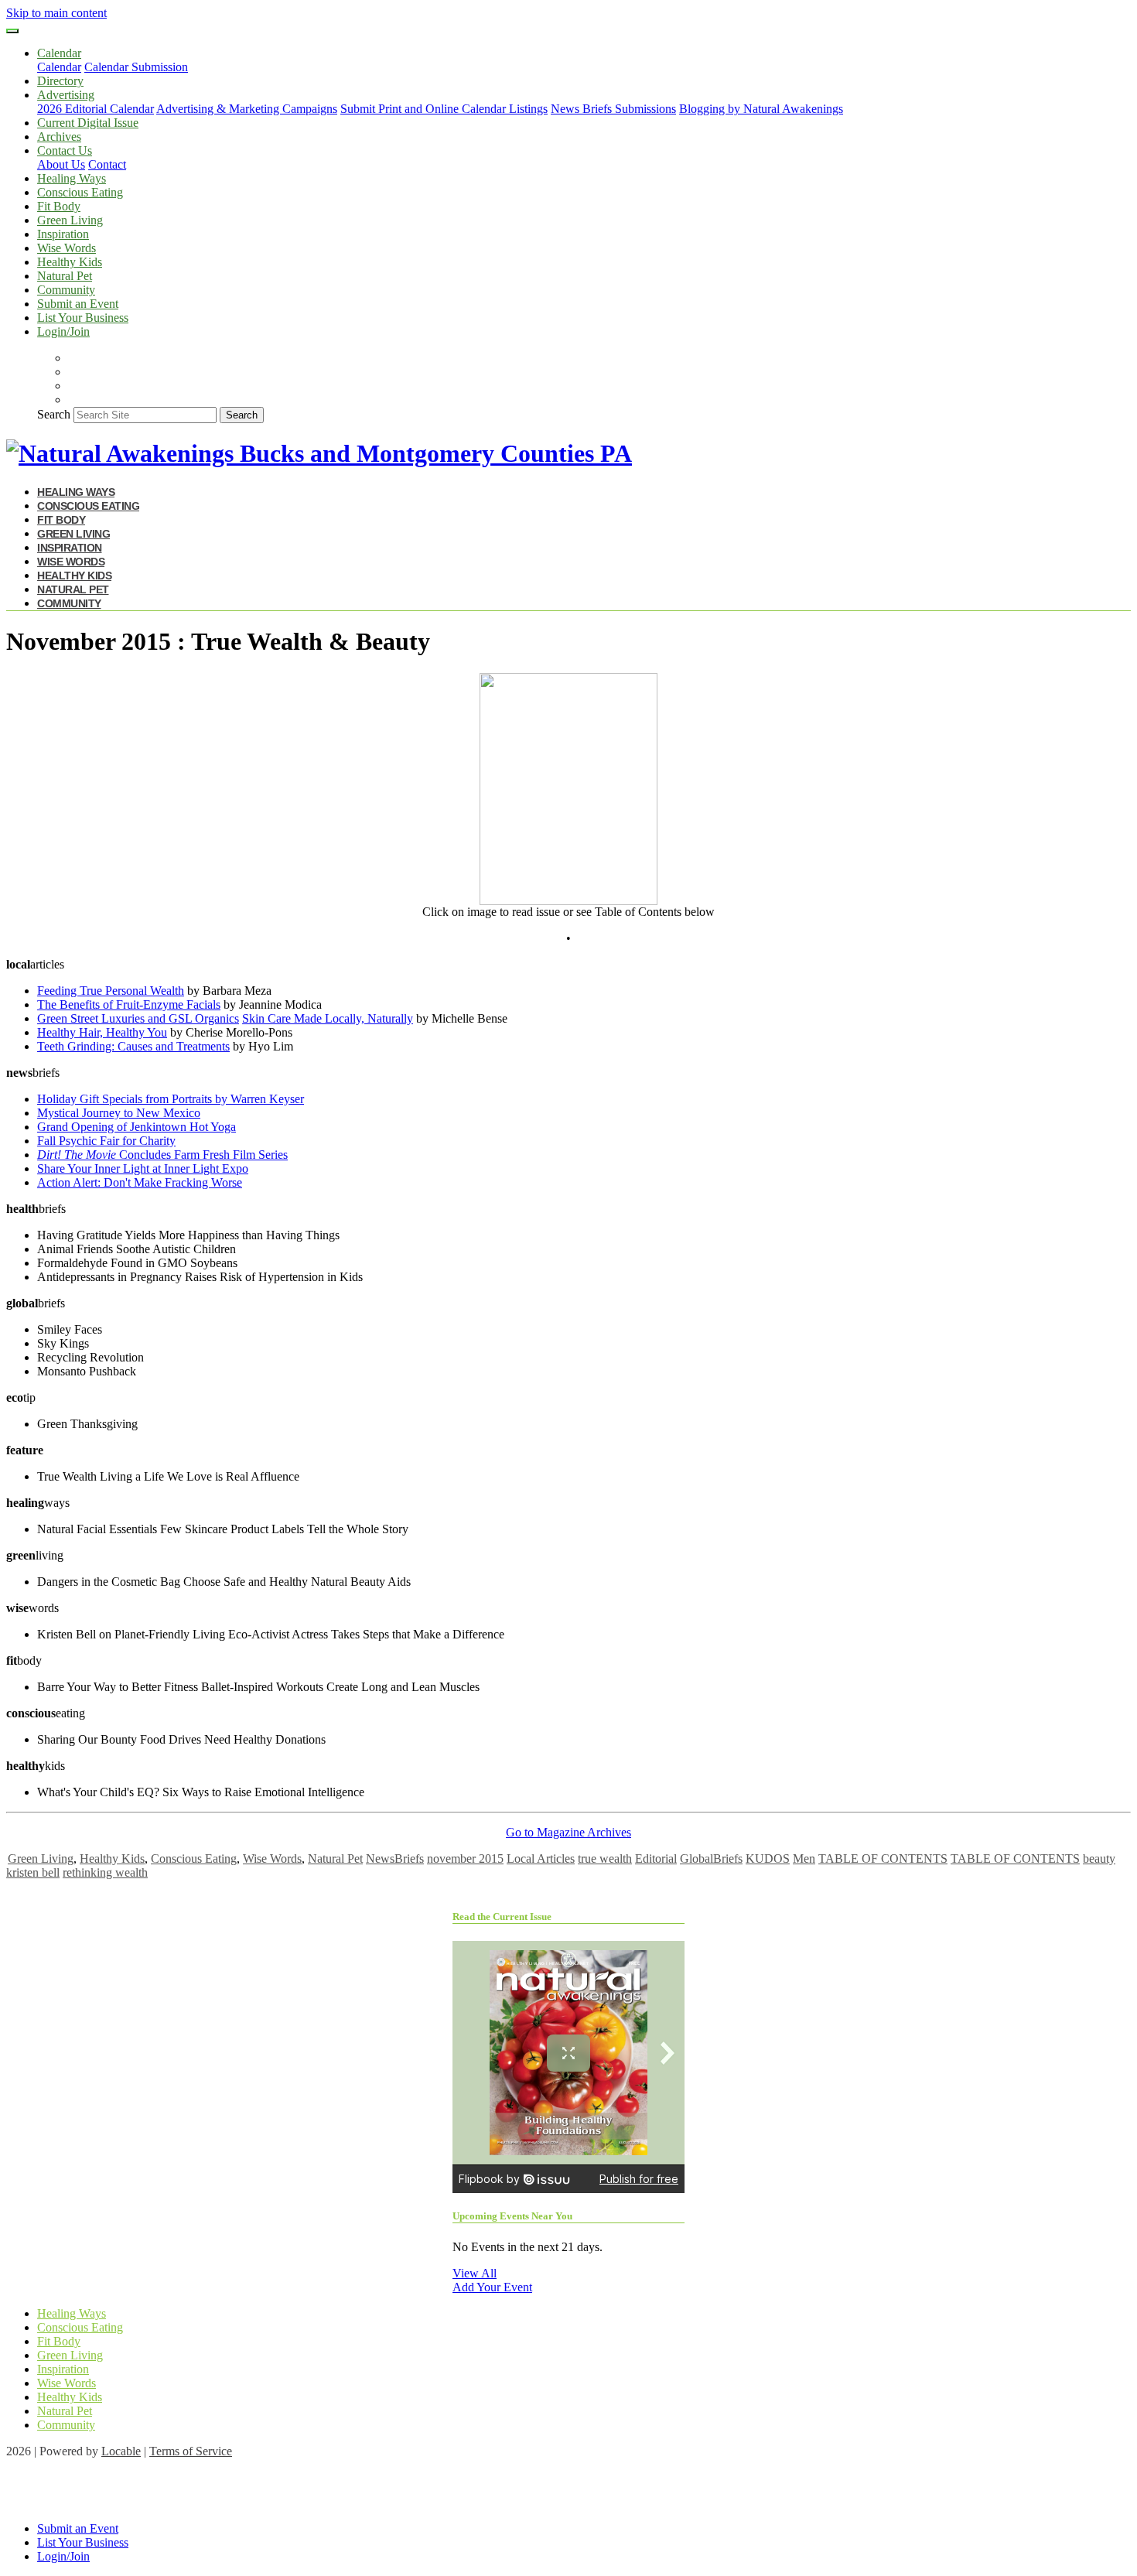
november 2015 (465, 1859)
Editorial (656, 1859)
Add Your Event (492, 2287)
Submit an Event (78, 304)
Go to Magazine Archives (568, 1832)
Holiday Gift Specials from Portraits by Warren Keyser (171, 1099)
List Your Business (83, 318)
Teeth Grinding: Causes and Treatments (133, 1046)
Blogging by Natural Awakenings (761, 109)
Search (54, 414)
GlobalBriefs (711, 1859)
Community (66, 290)
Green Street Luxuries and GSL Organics (138, 1018)
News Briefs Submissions (613, 109)
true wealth (605, 1859)
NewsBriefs (395, 1859)
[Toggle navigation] (12, 31)
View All (475, 2273)
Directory (60, 81)
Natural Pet (65, 276)
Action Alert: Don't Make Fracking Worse (140, 1182)
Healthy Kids (70, 262)
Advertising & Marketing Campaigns (247, 109)
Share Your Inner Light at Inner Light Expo (143, 1168)
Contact (107, 164)
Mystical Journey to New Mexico (119, 1113)
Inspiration (63, 234)
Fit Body (59, 206)
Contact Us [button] (65, 150)
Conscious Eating (80, 192)
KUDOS (768, 1859)
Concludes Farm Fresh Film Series (162, 1155)
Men (804, 1859)
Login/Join (63, 331)
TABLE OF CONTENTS (883, 1859)
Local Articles (541, 1859)
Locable (121, 2451)
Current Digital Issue (88, 123)
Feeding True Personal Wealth (111, 991)
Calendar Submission (136, 67)
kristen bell (33, 1872)
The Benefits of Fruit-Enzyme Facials (129, 1004)
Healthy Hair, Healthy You (102, 1032)
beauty (1099, 1859)
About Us (61, 164)
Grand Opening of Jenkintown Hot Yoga (137, 1127)
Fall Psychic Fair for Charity (106, 1141)
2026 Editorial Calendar (96, 109)
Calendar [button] (59, 53)
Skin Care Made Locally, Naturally (328, 1018)
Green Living (70, 220)
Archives (59, 137)
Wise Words (67, 248)
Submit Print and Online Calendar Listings (444, 109)
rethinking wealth (105, 1872)
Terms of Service (191, 2451)
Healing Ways (72, 178)
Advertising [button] (66, 95)
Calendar (59, 67)
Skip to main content (56, 13)
